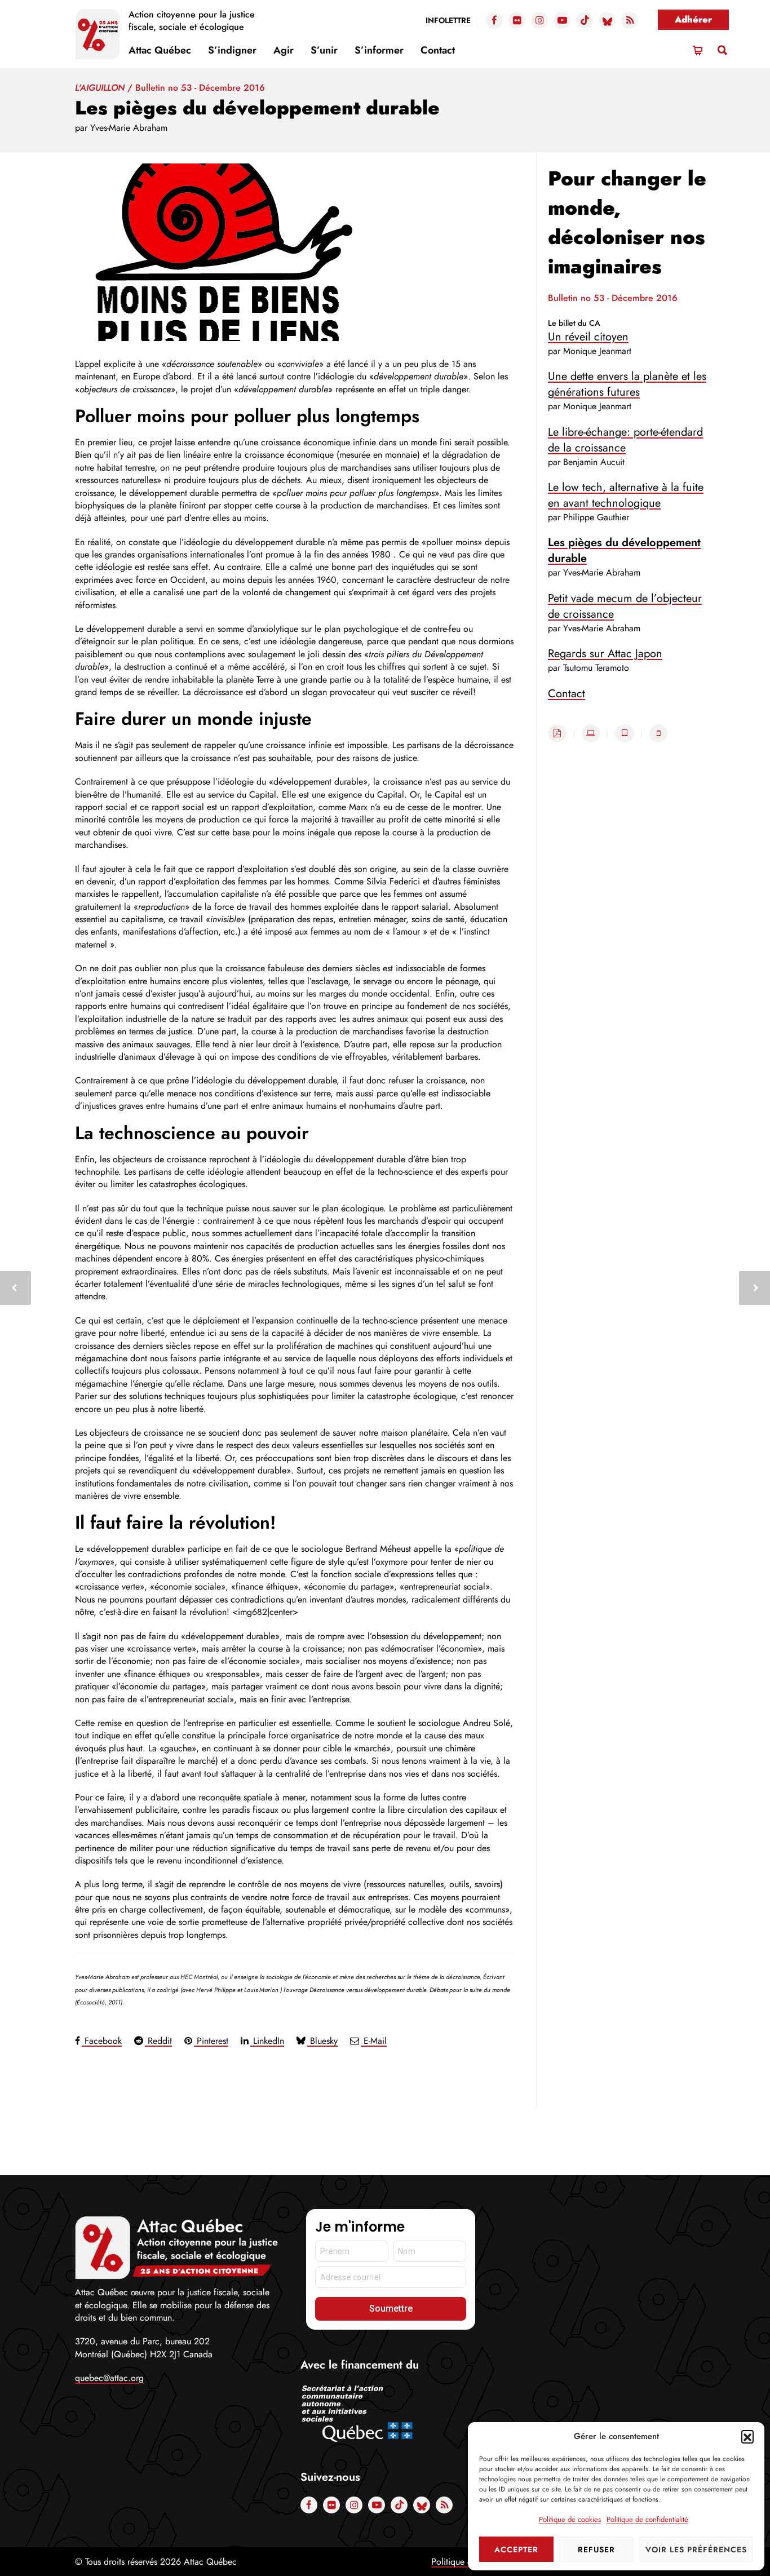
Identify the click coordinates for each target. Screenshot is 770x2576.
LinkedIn (267, 2041)
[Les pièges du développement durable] (294, 252)
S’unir (324, 50)
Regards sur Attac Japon (605, 654)
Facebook (102, 2041)
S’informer (379, 50)
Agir (284, 50)
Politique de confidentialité (647, 2519)
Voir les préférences (696, 2550)
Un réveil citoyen (588, 337)
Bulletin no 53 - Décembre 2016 (200, 88)
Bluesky (322, 2041)
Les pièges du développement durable (624, 550)
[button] (747, 2436)
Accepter (516, 2550)
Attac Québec (160, 50)
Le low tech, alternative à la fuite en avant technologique (626, 495)
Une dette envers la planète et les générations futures (627, 384)
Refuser (596, 2550)
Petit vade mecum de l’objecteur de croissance (625, 606)
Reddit (158, 2041)
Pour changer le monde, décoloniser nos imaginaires (627, 222)
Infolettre (448, 20)
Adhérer (693, 19)
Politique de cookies (570, 2519)
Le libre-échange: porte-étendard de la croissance (625, 440)
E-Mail (374, 2041)
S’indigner (232, 50)
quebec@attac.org (109, 2378)
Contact (438, 50)
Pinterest (211, 2041)
